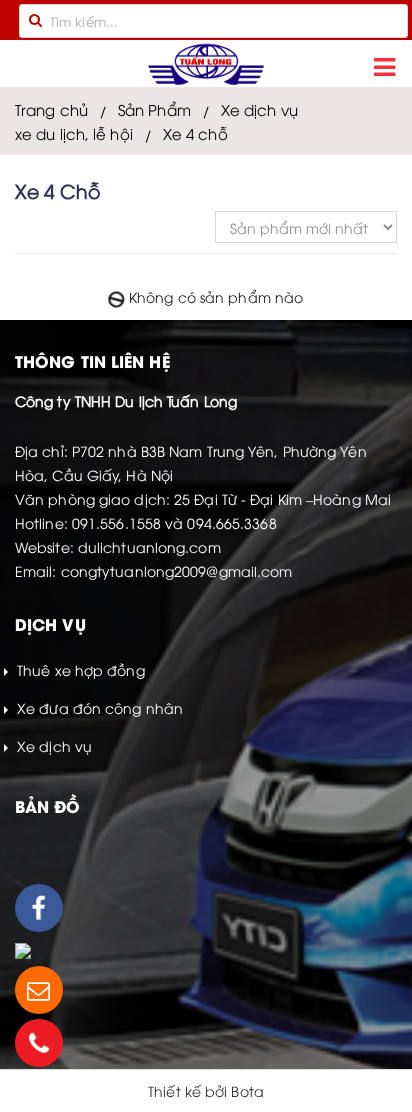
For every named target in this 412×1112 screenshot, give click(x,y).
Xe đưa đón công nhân (98, 707)
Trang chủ (51, 109)
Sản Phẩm (154, 109)
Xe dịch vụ (259, 109)
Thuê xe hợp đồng (79, 669)
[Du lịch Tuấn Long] (206, 64)
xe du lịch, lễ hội (74, 133)
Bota (247, 1090)
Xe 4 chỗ (195, 133)
